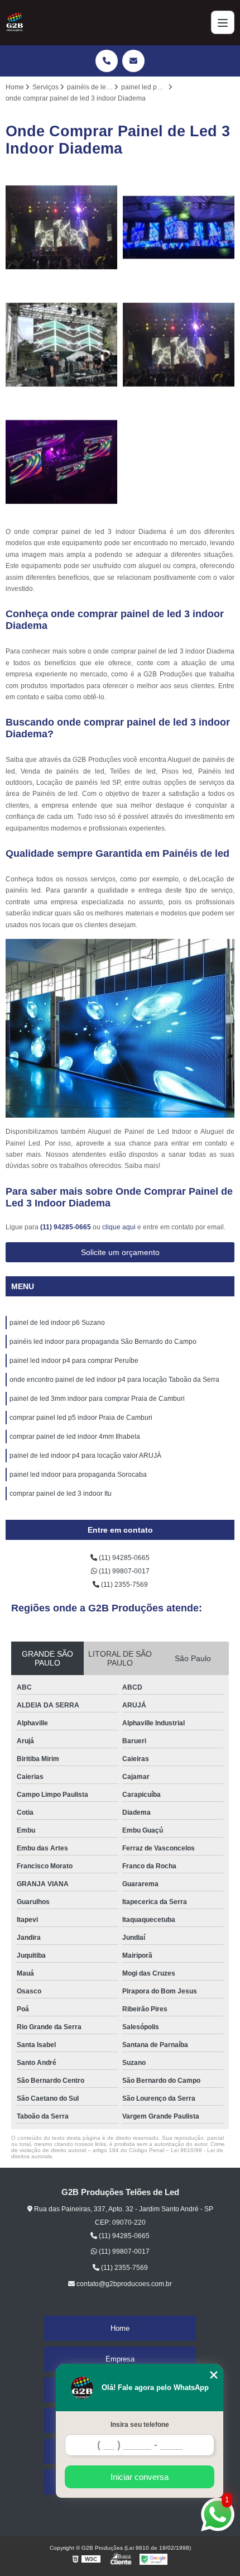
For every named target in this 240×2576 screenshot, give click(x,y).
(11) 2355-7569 (124, 1585)
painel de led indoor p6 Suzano (57, 1323)
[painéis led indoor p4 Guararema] (61, 227)
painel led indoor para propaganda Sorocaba (78, 1475)
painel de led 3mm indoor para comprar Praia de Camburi (97, 1399)
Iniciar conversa (140, 2477)
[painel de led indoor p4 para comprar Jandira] (179, 227)
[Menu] (223, 22)
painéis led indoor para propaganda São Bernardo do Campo (103, 1342)
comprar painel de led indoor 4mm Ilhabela (75, 1437)
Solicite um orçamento (120, 1252)
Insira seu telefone (140, 2425)
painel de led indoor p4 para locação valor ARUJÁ (85, 1456)
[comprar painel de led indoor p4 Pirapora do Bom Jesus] (61, 462)
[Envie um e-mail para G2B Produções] (133, 61)
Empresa (120, 2359)
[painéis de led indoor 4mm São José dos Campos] (179, 345)
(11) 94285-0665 (66, 1227)
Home (120, 2328)
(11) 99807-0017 (123, 1571)
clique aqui (119, 1227)
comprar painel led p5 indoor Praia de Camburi (81, 1418)
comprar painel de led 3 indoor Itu (61, 1494)
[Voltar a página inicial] (15, 22)
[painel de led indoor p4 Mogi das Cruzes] (61, 345)
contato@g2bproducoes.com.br (123, 2284)
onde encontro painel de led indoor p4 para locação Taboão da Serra (114, 1380)
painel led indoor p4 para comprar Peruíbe (74, 1361)
